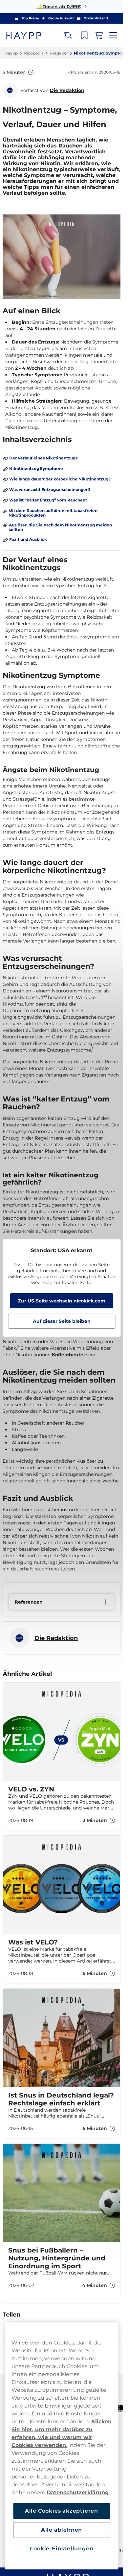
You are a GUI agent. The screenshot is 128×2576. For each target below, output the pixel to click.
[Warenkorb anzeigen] (99, 35)
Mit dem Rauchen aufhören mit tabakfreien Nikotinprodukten (53, 513)
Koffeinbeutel (68, 1355)
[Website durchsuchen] (68, 35)
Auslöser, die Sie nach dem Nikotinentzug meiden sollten (60, 527)
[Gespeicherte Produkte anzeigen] (84, 35)
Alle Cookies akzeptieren (62, 2511)
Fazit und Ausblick (28, 540)
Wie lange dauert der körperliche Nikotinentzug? (60, 479)
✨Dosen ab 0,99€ (59, 7)
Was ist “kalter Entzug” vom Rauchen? (48, 500)
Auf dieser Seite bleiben (62, 1321)
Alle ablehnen (62, 2530)
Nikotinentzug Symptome (36, 469)
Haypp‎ (11, 53)
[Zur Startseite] (29, 35)
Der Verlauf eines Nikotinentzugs (43, 458)
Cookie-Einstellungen (62, 2549)
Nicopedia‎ (34, 53)
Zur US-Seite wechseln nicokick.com (62, 1301)
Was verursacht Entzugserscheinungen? (50, 490)
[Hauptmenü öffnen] (113, 35)
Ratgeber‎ (59, 53)
